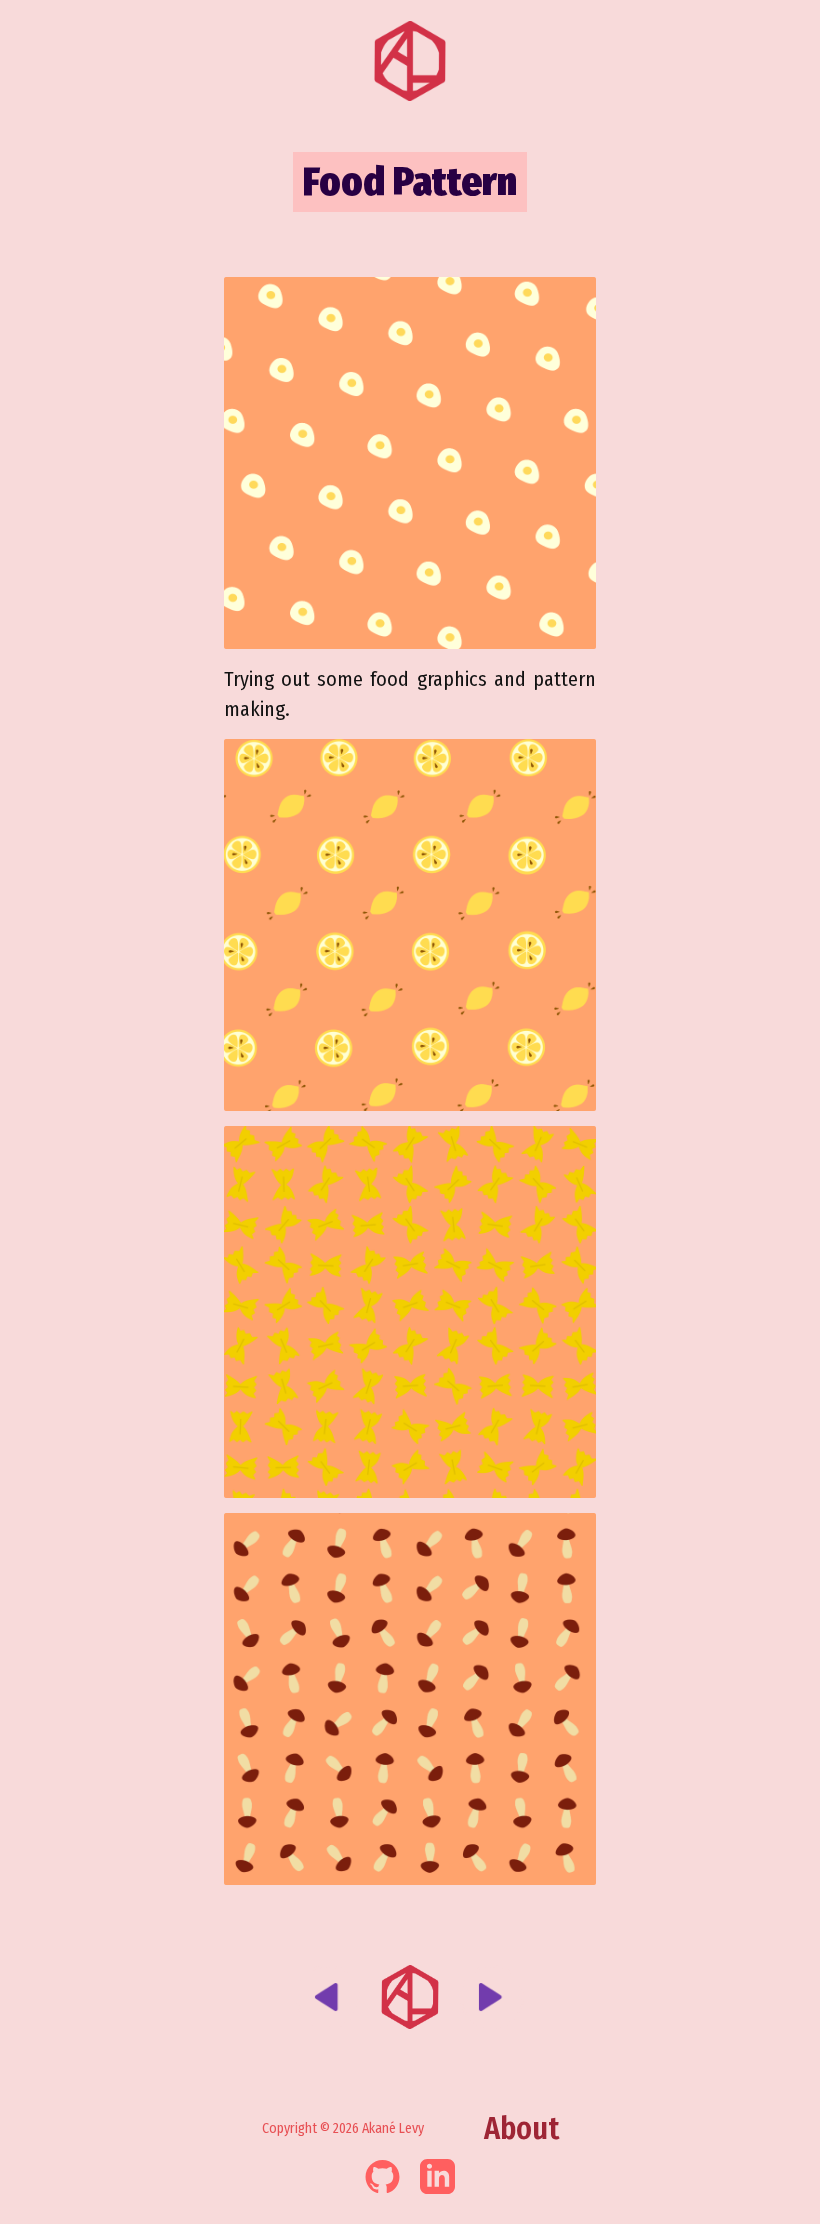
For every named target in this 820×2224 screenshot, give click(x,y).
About (521, 2129)
